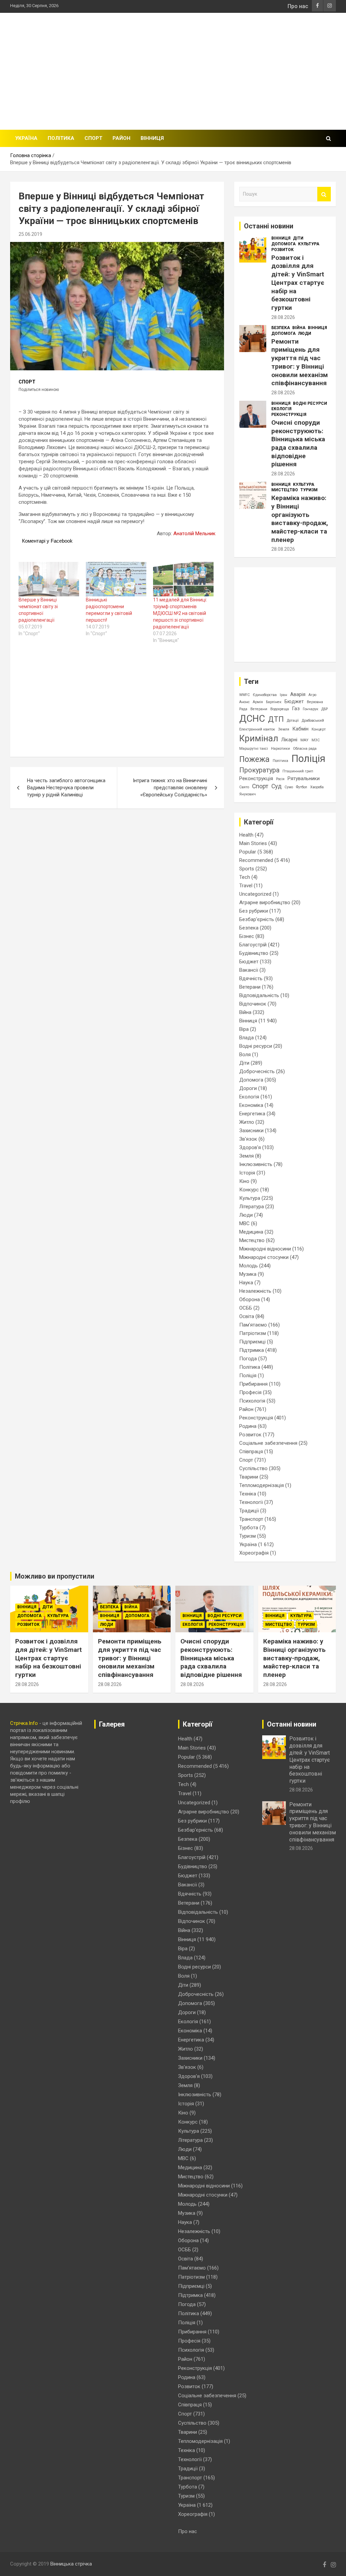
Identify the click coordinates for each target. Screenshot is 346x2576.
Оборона (250, 1299)
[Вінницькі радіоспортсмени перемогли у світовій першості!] (116, 579)
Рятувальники (304, 778)
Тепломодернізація (262, 1485)
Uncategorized (255, 894)
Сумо (289, 787)
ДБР (325, 709)
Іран (283, 695)
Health (246, 835)
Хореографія (254, 1553)
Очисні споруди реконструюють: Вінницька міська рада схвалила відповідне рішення (298, 443)
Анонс (244, 702)
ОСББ (246, 1308)
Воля (245, 1055)
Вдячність (251, 979)
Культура (309, 244)
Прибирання (253, 1384)
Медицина (251, 1232)
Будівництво (254, 953)
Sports (247, 869)
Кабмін (300, 729)
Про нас (298, 6)
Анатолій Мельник (194, 534)
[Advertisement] (234, 70)
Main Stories (253, 843)
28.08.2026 (283, 317)
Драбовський (313, 721)
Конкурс (249, 1190)
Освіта (247, 1316)
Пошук (324, 194)
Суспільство (253, 1468)
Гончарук (311, 709)
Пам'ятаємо (253, 1325)
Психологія (252, 1401)
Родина (248, 1426)
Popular (248, 852)
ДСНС (252, 719)
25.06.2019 (30, 234)
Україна (26, 138)
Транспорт (251, 1519)
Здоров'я (250, 1147)
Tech (245, 877)
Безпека (281, 328)
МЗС (316, 740)
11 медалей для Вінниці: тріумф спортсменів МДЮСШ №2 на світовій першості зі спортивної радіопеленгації (180, 613)
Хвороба (317, 787)
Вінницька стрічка (71, 2564)
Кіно (244, 1181)
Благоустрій (253, 945)
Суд (276, 786)
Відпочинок (253, 1004)
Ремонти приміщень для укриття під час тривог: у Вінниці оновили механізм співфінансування (300, 362)
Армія (258, 702)
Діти (298, 238)
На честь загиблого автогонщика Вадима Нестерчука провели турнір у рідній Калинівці (66, 788)
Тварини (249, 1477)
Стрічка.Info (24, 1723)
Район (121, 138)
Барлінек (274, 702)
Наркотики (280, 749)
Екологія (281, 409)
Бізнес (247, 936)
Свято (244, 787)
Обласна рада (305, 749)
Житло (247, 1122)
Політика (61, 138)
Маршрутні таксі (254, 749)
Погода (248, 1359)
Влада (246, 1038)
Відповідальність (259, 995)
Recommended (256, 860)
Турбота (249, 1528)
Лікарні (289, 740)
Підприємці (252, 1342)
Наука (246, 1283)
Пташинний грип (298, 771)
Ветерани (259, 709)
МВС (244, 1223)
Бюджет (294, 701)
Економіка (251, 1105)
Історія (247, 1173)
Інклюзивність (256, 1164)
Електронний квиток (257, 729)
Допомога (283, 244)
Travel (246, 886)
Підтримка (252, 1350)
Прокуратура (259, 770)
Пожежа (254, 759)
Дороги (248, 1088)
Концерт (319, 729)
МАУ (304, 740)
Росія (280, 779)
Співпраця (251, 1452)
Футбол (302, 787)
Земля (284, 729)
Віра (244, 1029)
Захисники (251, 1131)
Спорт (93, 138)
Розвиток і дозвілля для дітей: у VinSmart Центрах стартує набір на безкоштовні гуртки (298, 283)
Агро (312, 695)
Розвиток (282, 250)
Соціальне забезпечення (268, 1443)
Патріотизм (253, 1333)
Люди (305, 333)
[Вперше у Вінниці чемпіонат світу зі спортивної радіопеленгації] (49, 579)
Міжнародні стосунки (264, 1257)
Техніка (248, 1494)
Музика (248, 1274)
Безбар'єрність (257, 919)
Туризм (309, 490)
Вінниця (152, 138)
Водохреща (280, 709)
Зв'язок (248, 1139)
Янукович (248, 794)
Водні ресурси (310, 403)
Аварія (298, 694)
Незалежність (255, 1291)
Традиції (249, 1511)
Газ (296, 709)
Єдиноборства (265, 695)
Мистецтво (285, 490)
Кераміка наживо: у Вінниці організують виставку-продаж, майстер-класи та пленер (300, 519)
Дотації (293, 721)
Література (252, 1207)
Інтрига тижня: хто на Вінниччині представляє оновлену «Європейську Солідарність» (170, 788)
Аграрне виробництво (265, 902)
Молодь (249, 1266)
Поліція (308, 759)
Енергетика (252, 1114)
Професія (250, 1392)
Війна (299, 328)
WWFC (244, 695)
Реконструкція (289, 415)
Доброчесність (257, 1071)
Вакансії (249, 970)
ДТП (276, 719)
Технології (251, 1502)
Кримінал (259, 738)
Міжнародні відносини (265, 1249)
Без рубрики (254, 911)
